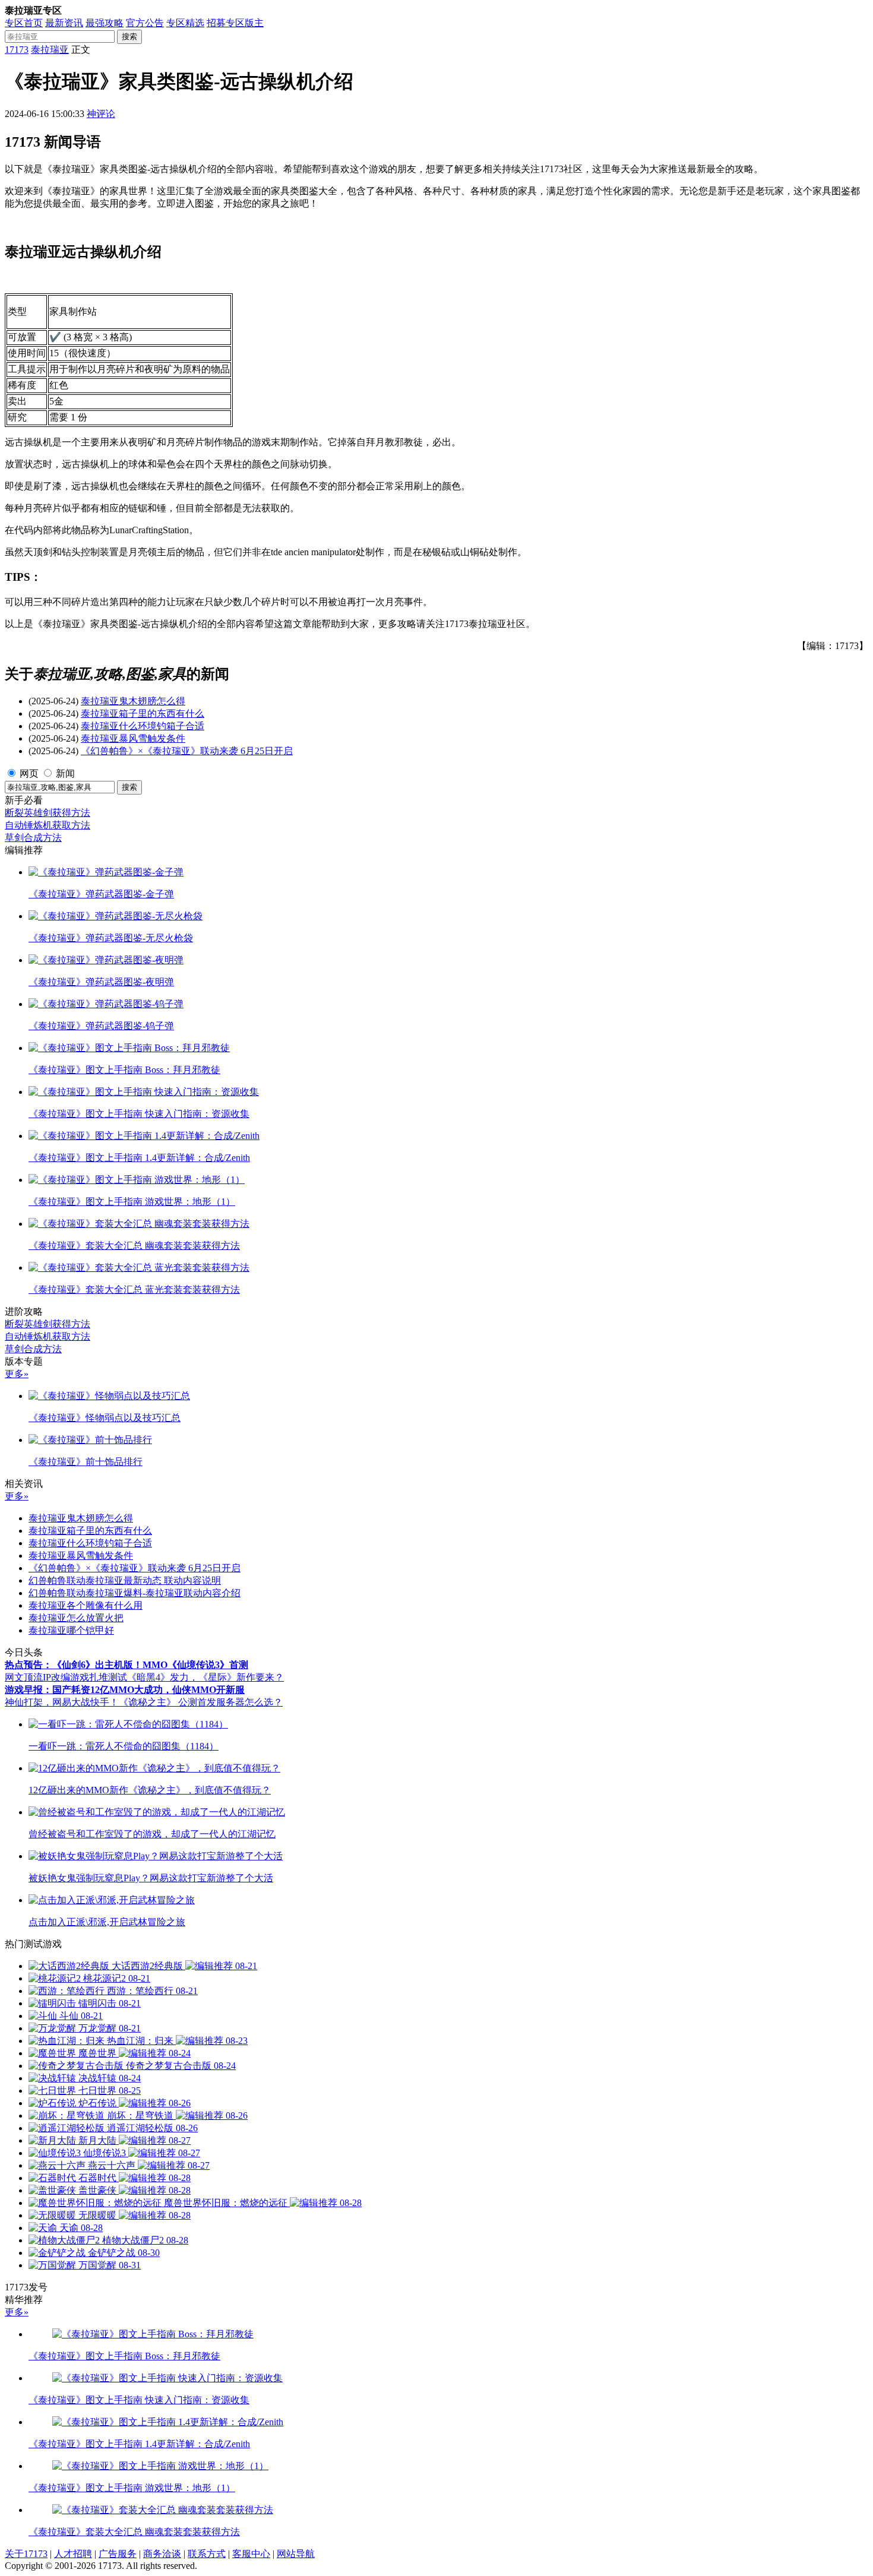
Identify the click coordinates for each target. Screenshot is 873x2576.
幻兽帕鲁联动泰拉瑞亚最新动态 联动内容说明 (125, 1580)
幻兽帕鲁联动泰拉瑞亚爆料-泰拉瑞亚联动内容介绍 (135, 1593)
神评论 (101, 114)
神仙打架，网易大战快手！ (62, 1702)
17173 (17, 50)
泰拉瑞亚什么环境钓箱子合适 (143, 726)
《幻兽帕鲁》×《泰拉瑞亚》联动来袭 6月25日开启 (187, 751)
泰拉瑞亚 (50, 50)
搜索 (129, 37)
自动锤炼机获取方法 (48, 825)
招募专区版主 (235, 23)
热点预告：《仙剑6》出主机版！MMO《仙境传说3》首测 (126, 1665)
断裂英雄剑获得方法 (48, 813)
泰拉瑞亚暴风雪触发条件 (133, 738)
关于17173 (26, 2554)
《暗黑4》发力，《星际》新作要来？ (205, 1677)
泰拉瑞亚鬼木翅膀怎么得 (133, 701)
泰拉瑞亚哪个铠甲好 (71, 1630)
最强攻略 (105, 23)
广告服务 (118, 2554)
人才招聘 (73, 2554)
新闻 (65, 773)
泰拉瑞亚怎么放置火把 (76, 1618)
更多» (17, 1374)
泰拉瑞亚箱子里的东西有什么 (143, 713)
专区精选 (185, 23)
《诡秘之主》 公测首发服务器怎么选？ (201, 1702)
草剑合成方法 (33, 838)
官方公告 (145, 23)
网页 (29, 773)
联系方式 (207, 2554)
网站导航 (296, 2554)
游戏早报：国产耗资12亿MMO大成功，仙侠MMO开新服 (125, 1690)
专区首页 (24, 23)
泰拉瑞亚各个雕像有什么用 (86, 1605)
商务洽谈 (162, 2554)
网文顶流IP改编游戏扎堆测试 (66, 1677)
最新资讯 (64, 23)
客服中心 (251, 2554)
